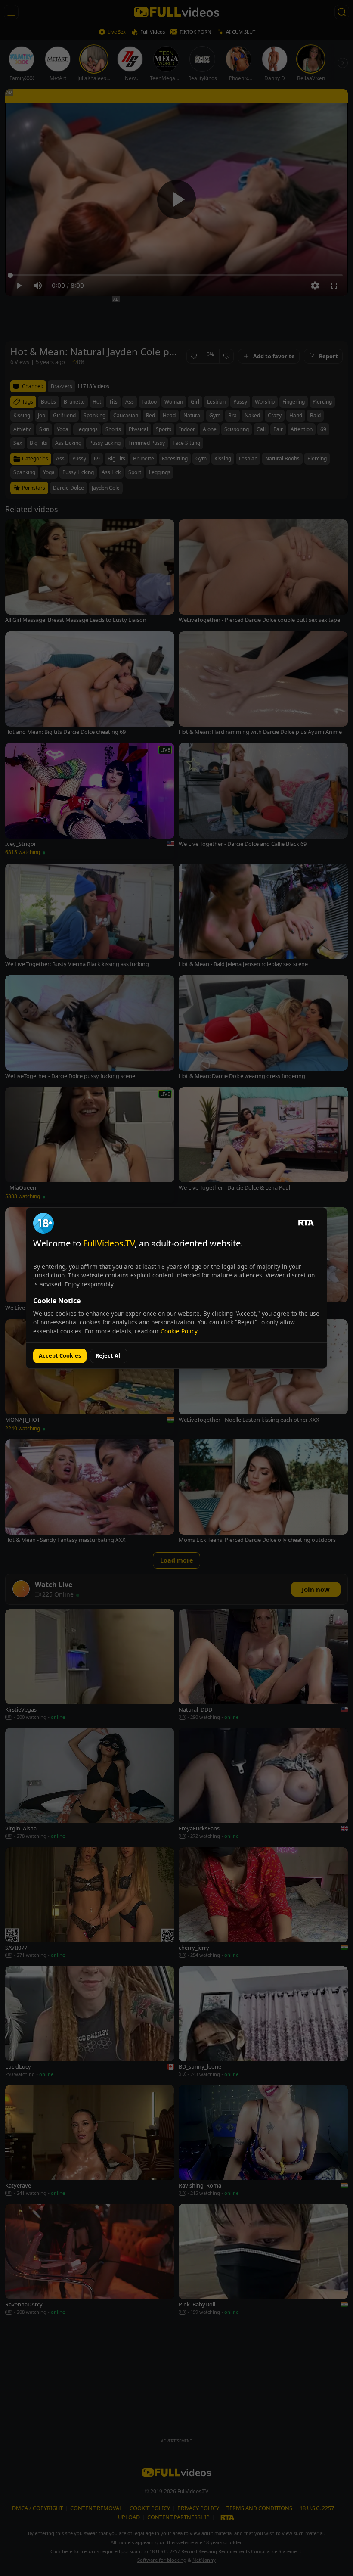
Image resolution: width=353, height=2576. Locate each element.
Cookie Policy (180, 1331)
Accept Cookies (60, 1355)
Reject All (109, 1355)
